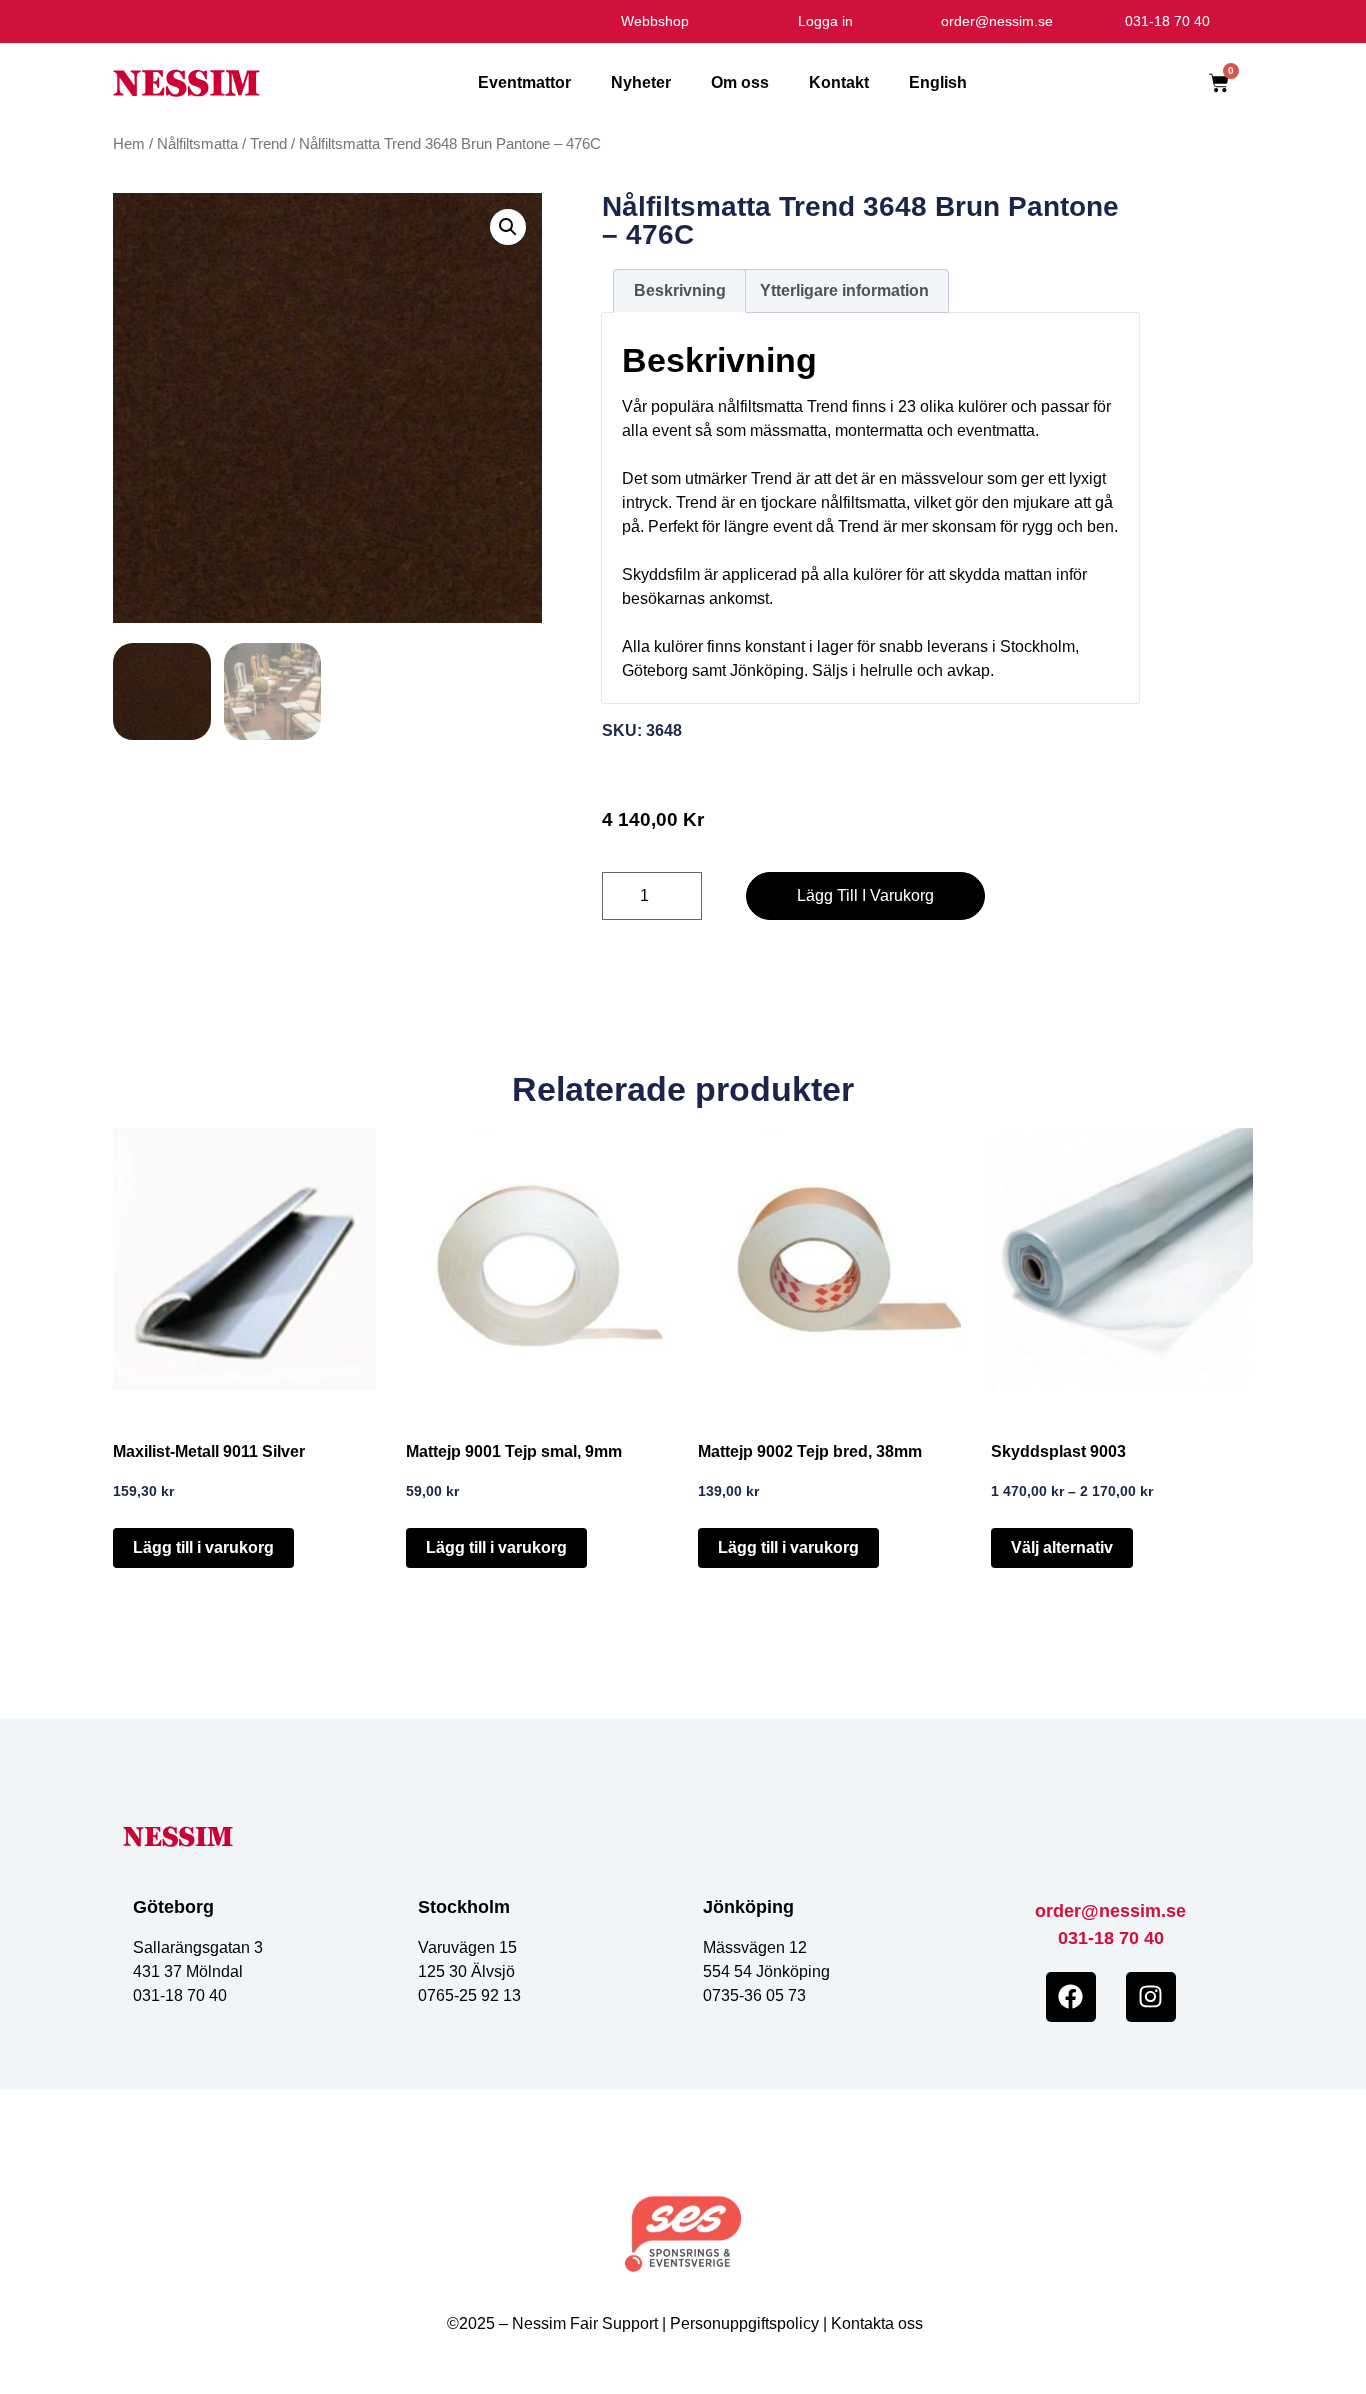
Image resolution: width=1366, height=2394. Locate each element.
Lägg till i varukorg (865, 895)
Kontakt (839, 82)
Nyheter (641, 82)
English (938, 82)
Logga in (825, 21)
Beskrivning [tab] (680, 290)
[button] (508, 227)
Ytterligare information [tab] (844, 290)
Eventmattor (524, 82)
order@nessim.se (1110, 1911)
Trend (268, 144)
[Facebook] (1071, 1997)
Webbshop (655, 21)
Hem (129, 144)
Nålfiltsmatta (197, 144)
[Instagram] (1151, 1997)
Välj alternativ (1062, 1547)
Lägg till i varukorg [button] (203, 1547)
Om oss (740, 82)
